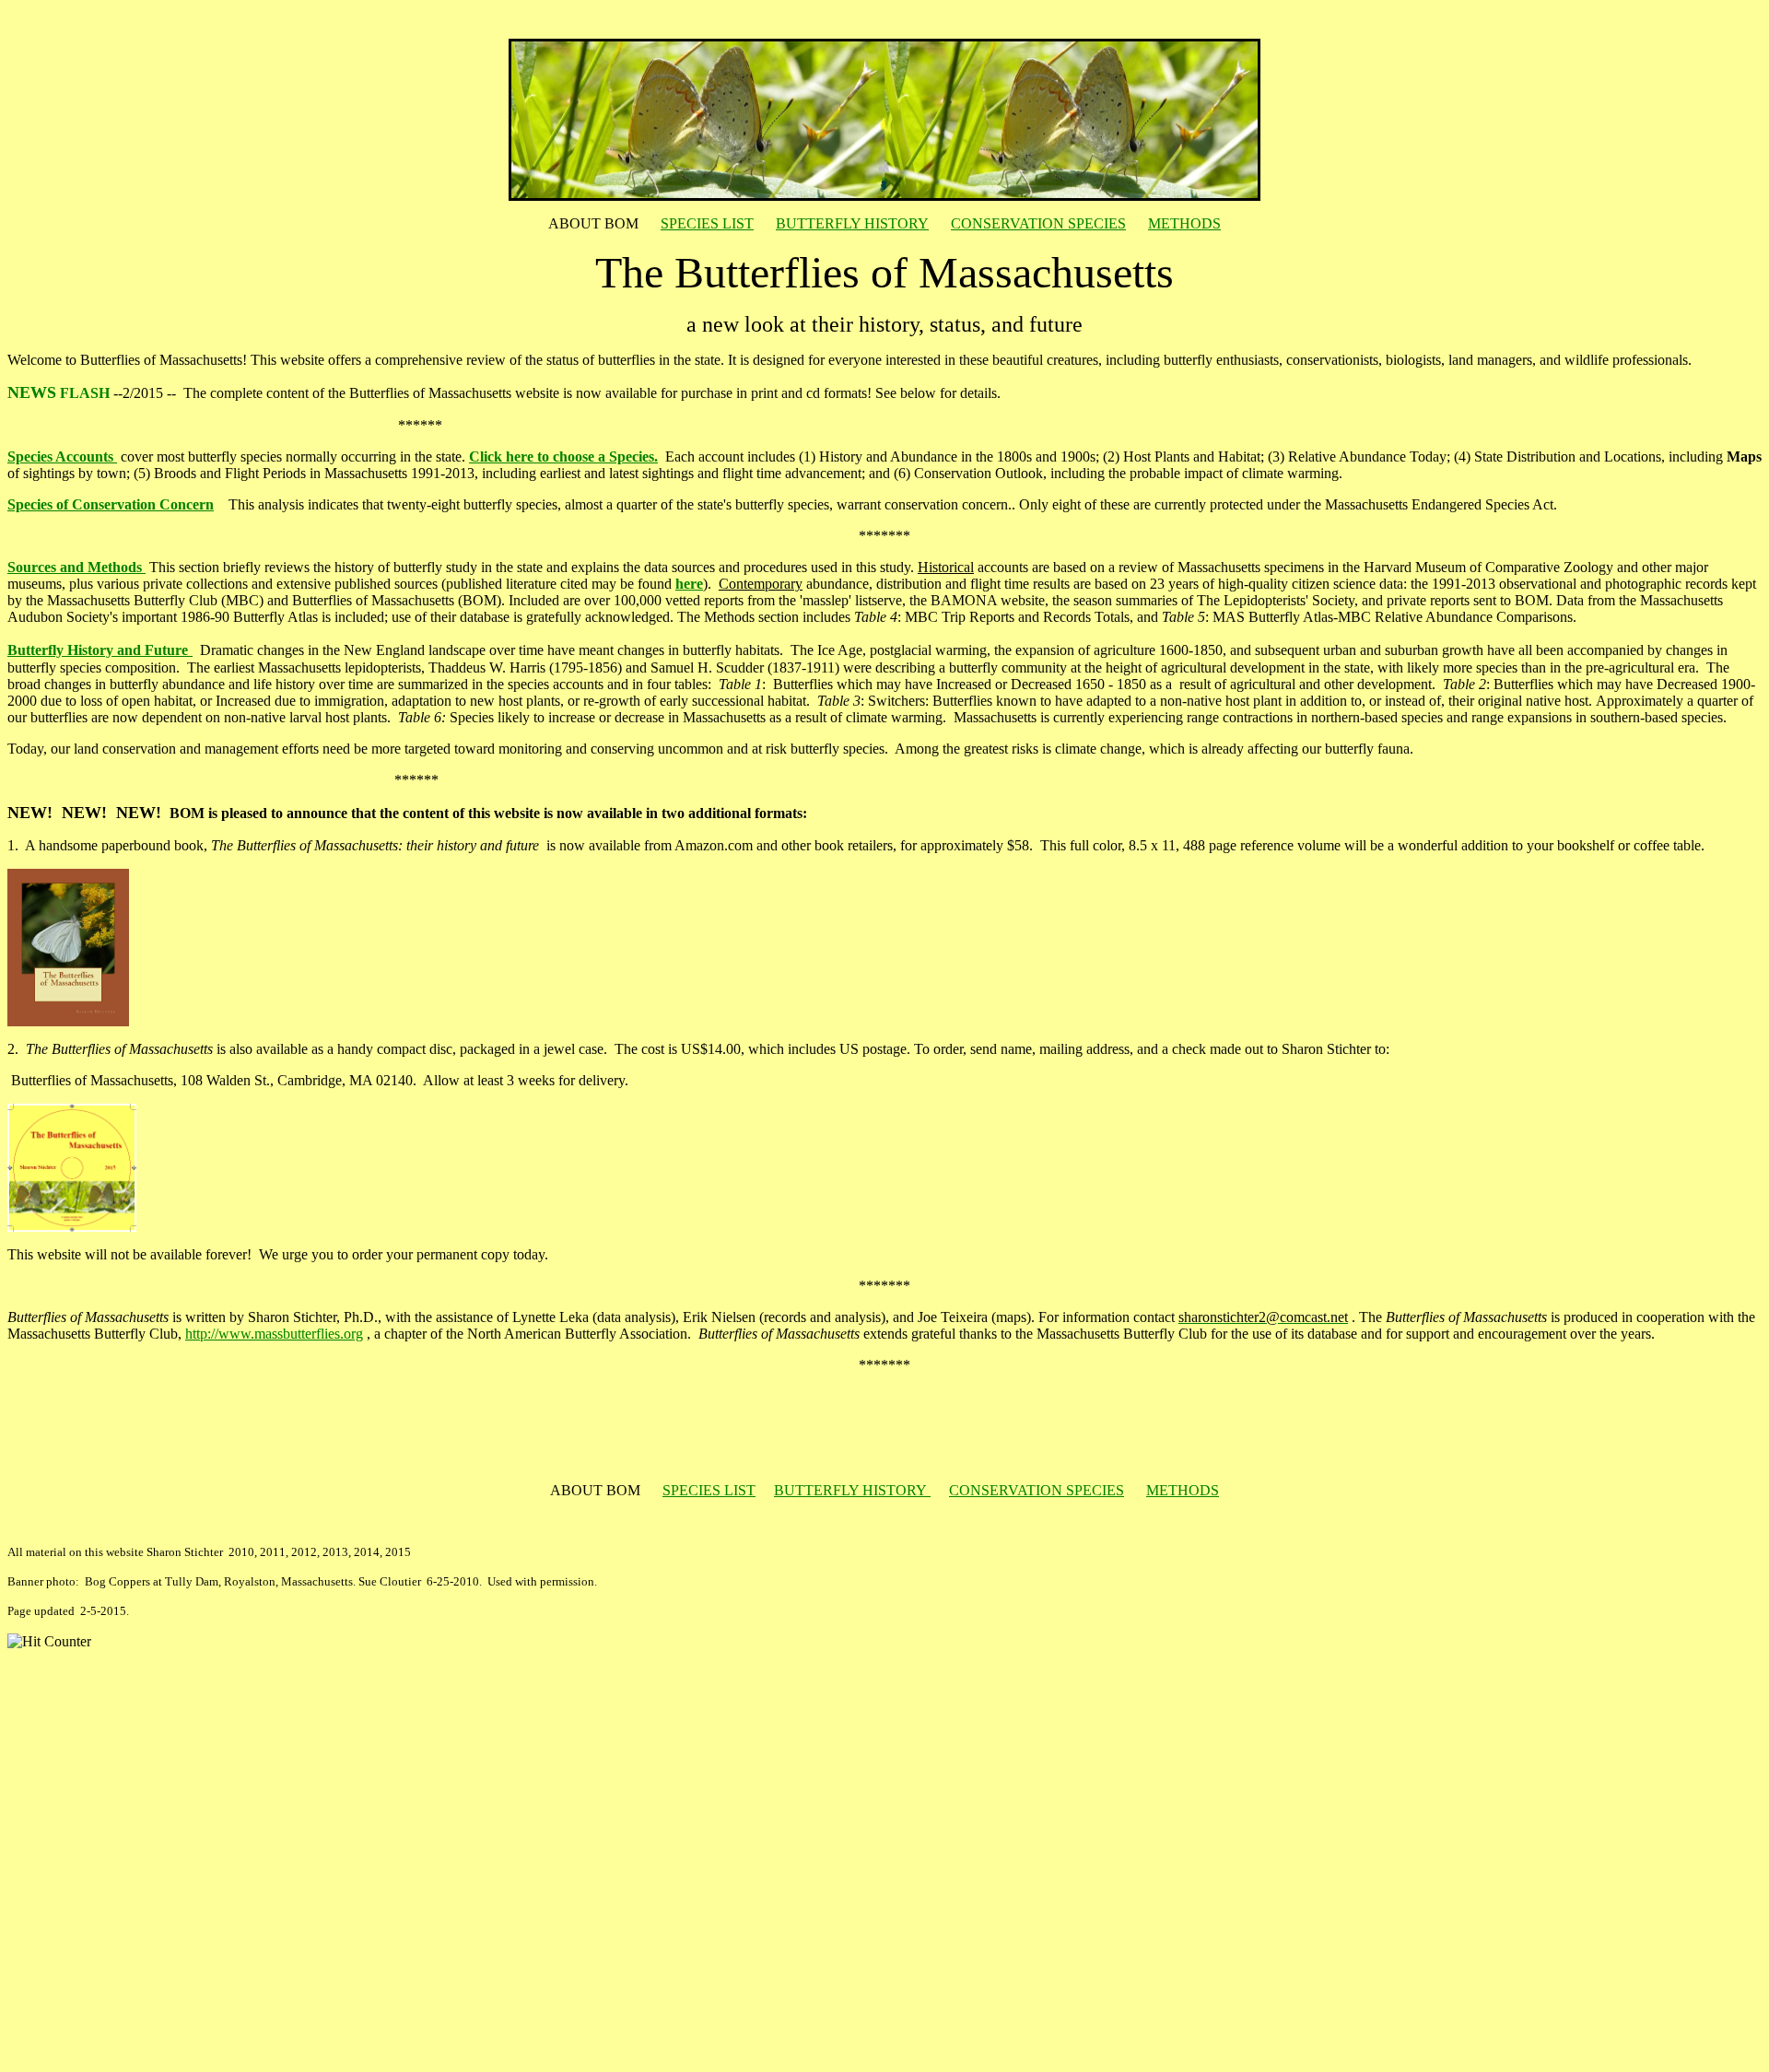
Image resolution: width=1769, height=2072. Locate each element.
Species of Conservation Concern (111, 504)
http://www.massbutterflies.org (274, 1334)
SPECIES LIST (707, 223)
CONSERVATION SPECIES (1038, 223)
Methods (117, 567)
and (72, 567)
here (689, 584)
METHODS (1184, 223)
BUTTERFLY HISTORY (852, 223)
